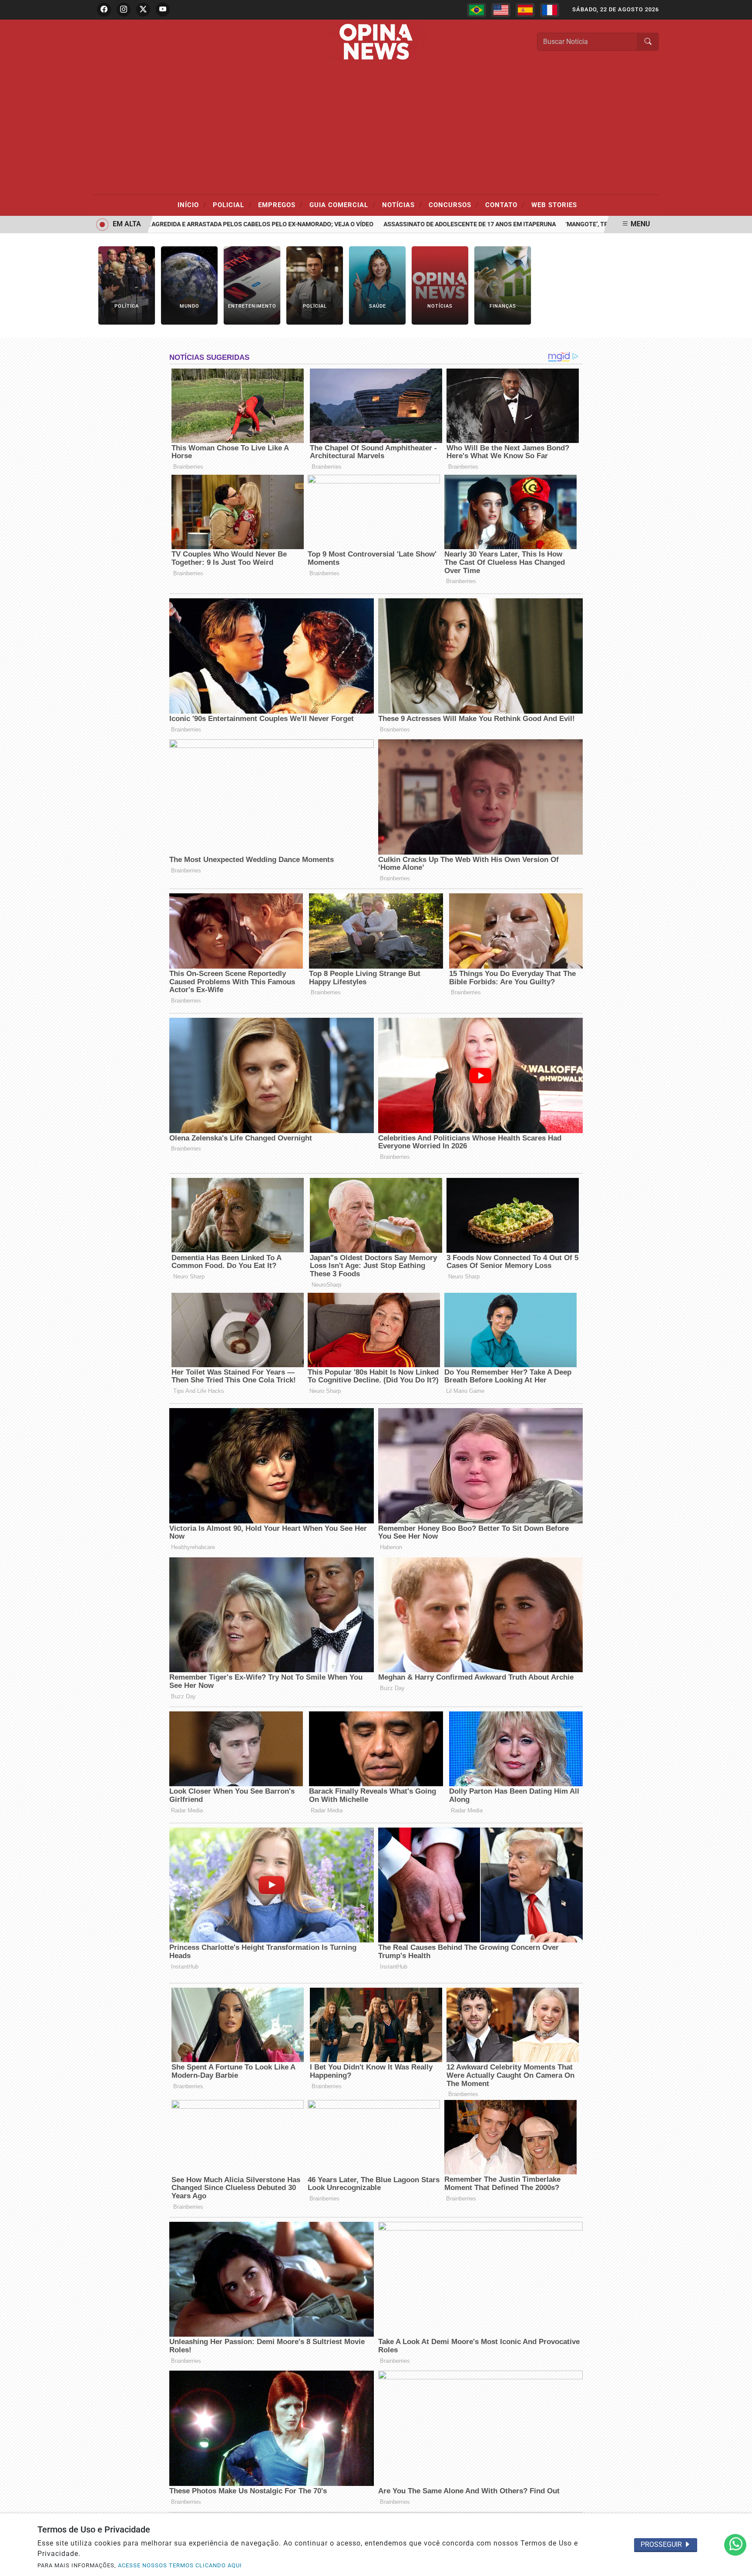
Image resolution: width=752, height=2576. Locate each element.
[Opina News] (376, 41)
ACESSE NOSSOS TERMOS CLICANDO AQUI (180, 2565)
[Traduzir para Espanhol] (525, 10)
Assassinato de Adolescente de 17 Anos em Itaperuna (418, 224)
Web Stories (554, 205)
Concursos (454, 205)
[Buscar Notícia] (648, 42)
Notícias (402, 205)
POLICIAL (232, 205)
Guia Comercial (342, 205)
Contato (505, 205)
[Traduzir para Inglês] (501, 10)
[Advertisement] (376, 129)
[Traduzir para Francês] (550, 10)
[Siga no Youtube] (163, 10)
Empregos (280, 205)
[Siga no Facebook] (104, 10)
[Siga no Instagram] (124, 10)
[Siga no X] (143, 10)
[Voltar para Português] (477, 10)
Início (192, 205)
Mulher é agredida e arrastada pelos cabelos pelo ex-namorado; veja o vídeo (195, 224)
